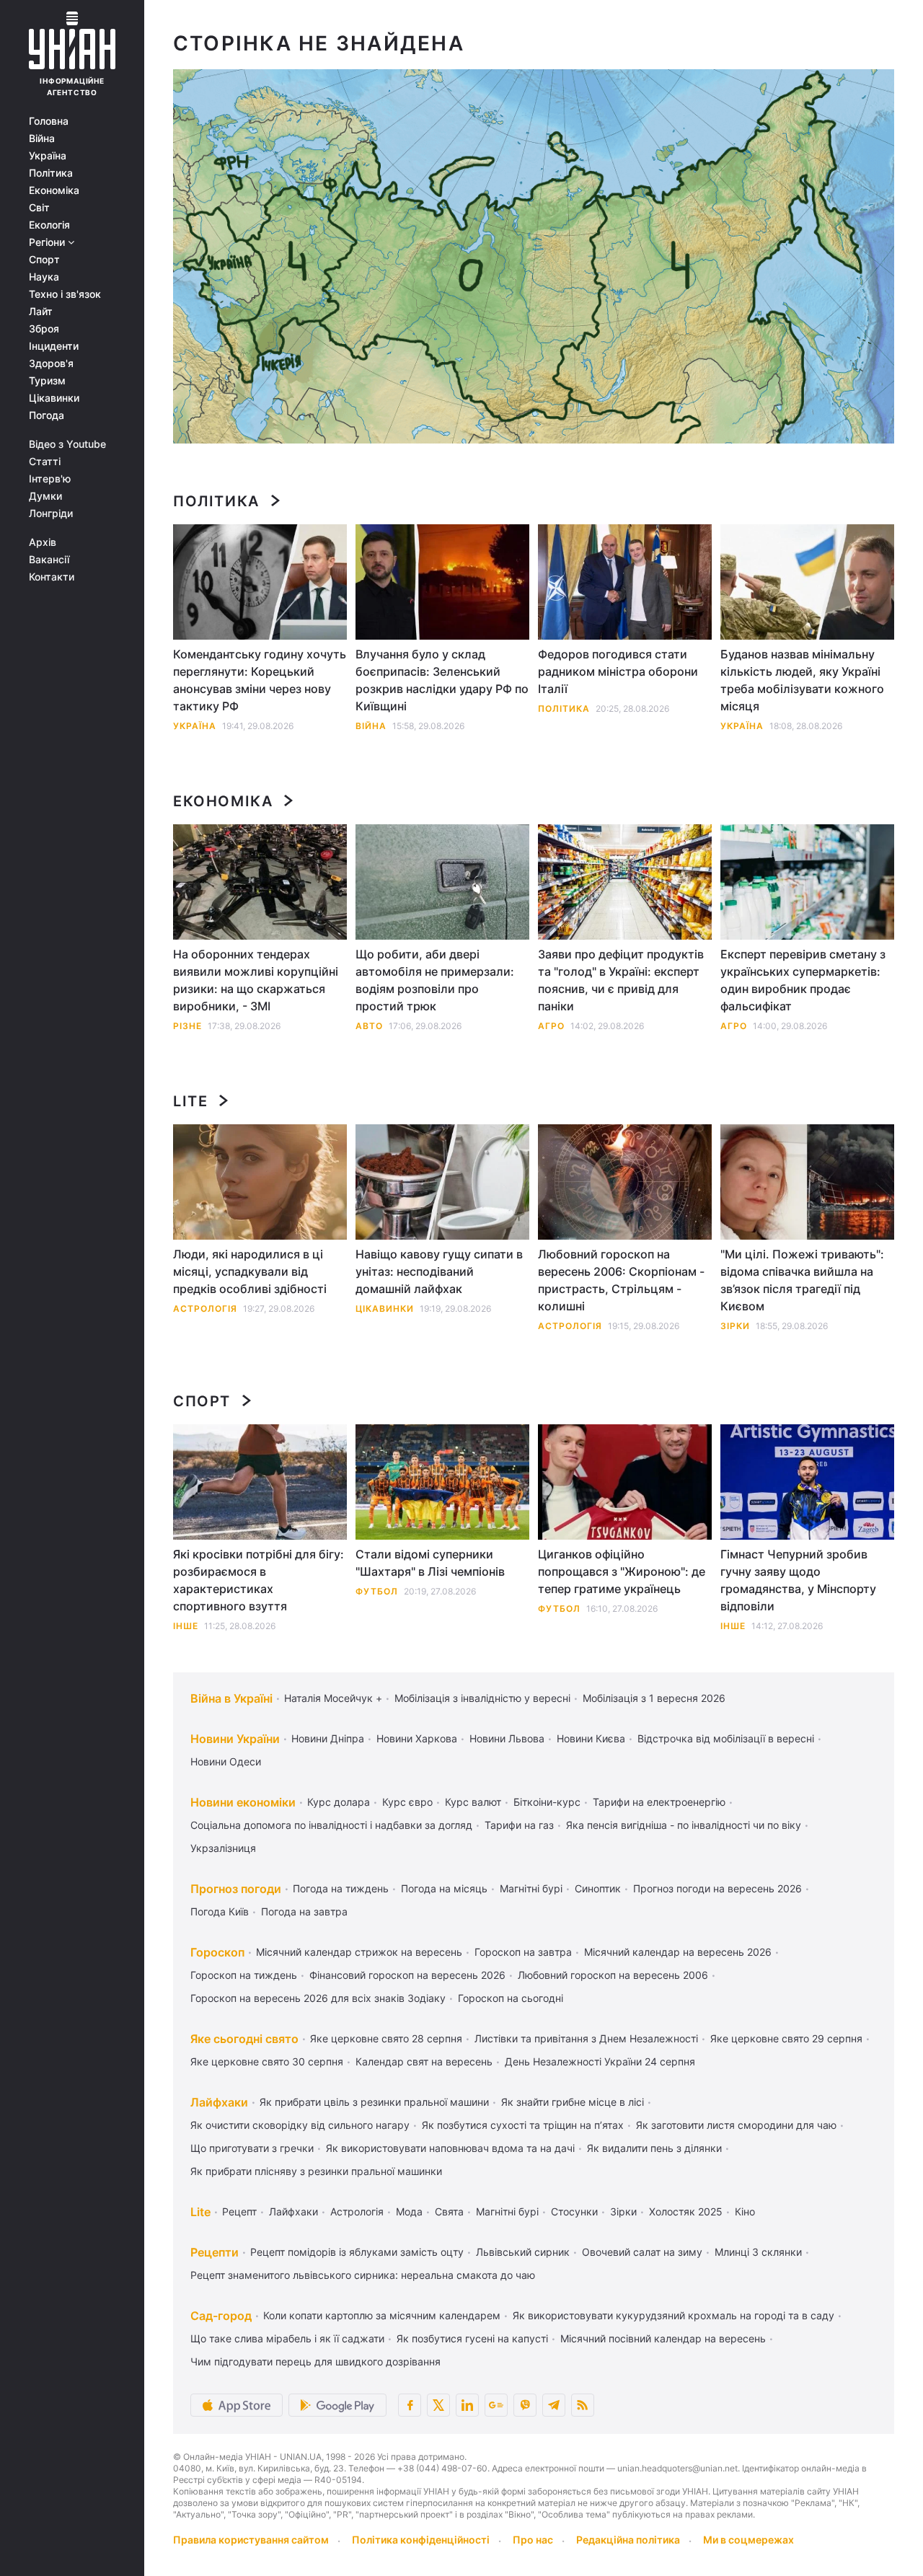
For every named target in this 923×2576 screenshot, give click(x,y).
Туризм (47, 381)
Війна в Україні (231, 1698)
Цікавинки (54, 398)
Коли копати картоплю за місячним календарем (382, 2315)
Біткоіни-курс (547, 1802)
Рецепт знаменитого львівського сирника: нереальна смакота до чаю (363, 2275)
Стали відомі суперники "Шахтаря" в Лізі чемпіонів (430, 1563)
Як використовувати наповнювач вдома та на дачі (450, 2148)
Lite (190, 1101)
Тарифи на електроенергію (659, 1802)
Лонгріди (51, 513)
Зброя (44, 329)
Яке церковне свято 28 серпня (386, 2038)
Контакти (52, 577)
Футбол (377, 1591)
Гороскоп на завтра (523, 1952)
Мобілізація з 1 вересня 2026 (654, 1698)
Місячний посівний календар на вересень (663, 2338)
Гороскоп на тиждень (244, 1975)
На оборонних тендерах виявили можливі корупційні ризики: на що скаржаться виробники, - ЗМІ (256, 980)
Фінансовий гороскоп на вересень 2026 (407, 1975)
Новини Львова (507, 1738)
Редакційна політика (628, 2540)
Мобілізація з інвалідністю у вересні (482, 1698)
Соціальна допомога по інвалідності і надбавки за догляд (331, 1825)
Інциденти (54, 346)
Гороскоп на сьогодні (511, 1998)
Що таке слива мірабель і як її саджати (287, 2338)
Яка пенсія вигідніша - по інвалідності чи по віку (684, 1825)
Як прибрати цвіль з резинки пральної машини (374, 2102)
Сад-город (221, 2316)
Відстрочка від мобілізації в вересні (726, 1738)
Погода (47, 415)
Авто (369, 1026)
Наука (44, 277)
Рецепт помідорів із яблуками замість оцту (357, 2252)
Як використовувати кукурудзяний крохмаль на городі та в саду (674, 2315)
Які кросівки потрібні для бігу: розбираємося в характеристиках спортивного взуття (259, 1580)
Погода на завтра (304, 1911)
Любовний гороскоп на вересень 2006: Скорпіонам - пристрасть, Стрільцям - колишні (621, 1280)
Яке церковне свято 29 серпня (786, 2038)
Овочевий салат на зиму (642, 2252)
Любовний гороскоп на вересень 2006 (613, 1975)
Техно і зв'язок (65, 294)
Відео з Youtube (67, 444)
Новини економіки (243, 1802)
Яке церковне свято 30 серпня (267, 2061)
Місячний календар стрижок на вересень (359, 1952)
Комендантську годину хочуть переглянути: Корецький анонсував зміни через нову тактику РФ (260, 680)
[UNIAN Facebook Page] (410, 2405)
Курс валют (473, 1802)
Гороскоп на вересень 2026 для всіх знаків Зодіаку (318, 1998)
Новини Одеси (226, 1761)
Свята (449, 2211)
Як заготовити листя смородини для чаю (736, 2125)
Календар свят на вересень (424, 2061)
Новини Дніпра (328, 1738)
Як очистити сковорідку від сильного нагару (300, 2125)
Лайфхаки (219, 2102)
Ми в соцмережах (748, 2540)
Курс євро (407, 1802)
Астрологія (205, 1309)
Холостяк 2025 (686, 2211)
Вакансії (49, 560)
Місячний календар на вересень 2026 (678, 1952)
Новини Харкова (417, 1738)
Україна (48, 156)
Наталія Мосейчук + (333, 1698)
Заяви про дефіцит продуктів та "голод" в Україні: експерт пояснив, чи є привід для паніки (621, 980)
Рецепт (239, 2211)
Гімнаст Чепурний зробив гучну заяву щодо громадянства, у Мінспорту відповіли (798, 1580)
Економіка (54, 190)
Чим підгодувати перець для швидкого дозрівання (315, 2361)
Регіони (48, 242)
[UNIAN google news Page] (496, 2405)
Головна (49, 121)
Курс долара (339, 1802)
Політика (51, 173)
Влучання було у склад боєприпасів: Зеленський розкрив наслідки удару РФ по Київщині (442, 680)
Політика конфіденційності (421, 2540)
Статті (45, 462)
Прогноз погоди (236, 1889)
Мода (409, 2211)
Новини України (235, 1739)
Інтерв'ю (50, 479)
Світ (39, 208)
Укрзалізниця (223, 1848)
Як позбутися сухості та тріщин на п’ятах (523, 2125)
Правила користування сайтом (251, 2540)
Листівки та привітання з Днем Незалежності (586, 2038)
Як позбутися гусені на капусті (472, 2338)
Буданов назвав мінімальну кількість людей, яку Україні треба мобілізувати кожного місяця (802, 680)
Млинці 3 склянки (758, 2252)
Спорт (44, 260)
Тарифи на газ (519, 1825)
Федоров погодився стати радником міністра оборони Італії (618, 671)
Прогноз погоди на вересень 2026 (717, 1888)
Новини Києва (591, 1738)
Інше (186, 1626)
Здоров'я (51, 363)
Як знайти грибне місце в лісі (573, 2102)
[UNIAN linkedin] (467, 2405)
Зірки (735, 1326)
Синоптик (598, 1888)
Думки (45, 496)
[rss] (583, 2405)
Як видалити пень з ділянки (654, 2148)
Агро (551, 1026)
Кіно (745, 2211)
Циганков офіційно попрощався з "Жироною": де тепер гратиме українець (622, 1571)
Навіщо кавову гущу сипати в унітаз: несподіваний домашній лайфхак (439, 1271)
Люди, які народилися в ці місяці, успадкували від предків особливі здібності (250, 1271)
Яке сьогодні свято (244, 2039)
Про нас (533, 2540)
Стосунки (574, 2211)
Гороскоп (217, 1952)
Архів (43, 542)
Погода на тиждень (341, 1888)
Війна (42, 138)
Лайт (41, 312)
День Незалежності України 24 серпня (600, 2061)
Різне (187, 1026)
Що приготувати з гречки (252, 2148)
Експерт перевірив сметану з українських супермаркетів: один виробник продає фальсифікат (803, 980)
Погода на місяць (444, 1888)
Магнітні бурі (531, 1888)
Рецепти (215, 2252)
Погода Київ (220, 1911)
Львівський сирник (523, 2252)
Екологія (49, 225)
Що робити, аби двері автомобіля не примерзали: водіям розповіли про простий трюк (435, 980)
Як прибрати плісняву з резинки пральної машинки (316, 2171)
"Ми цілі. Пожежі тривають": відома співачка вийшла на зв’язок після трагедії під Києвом (802, 1280)
